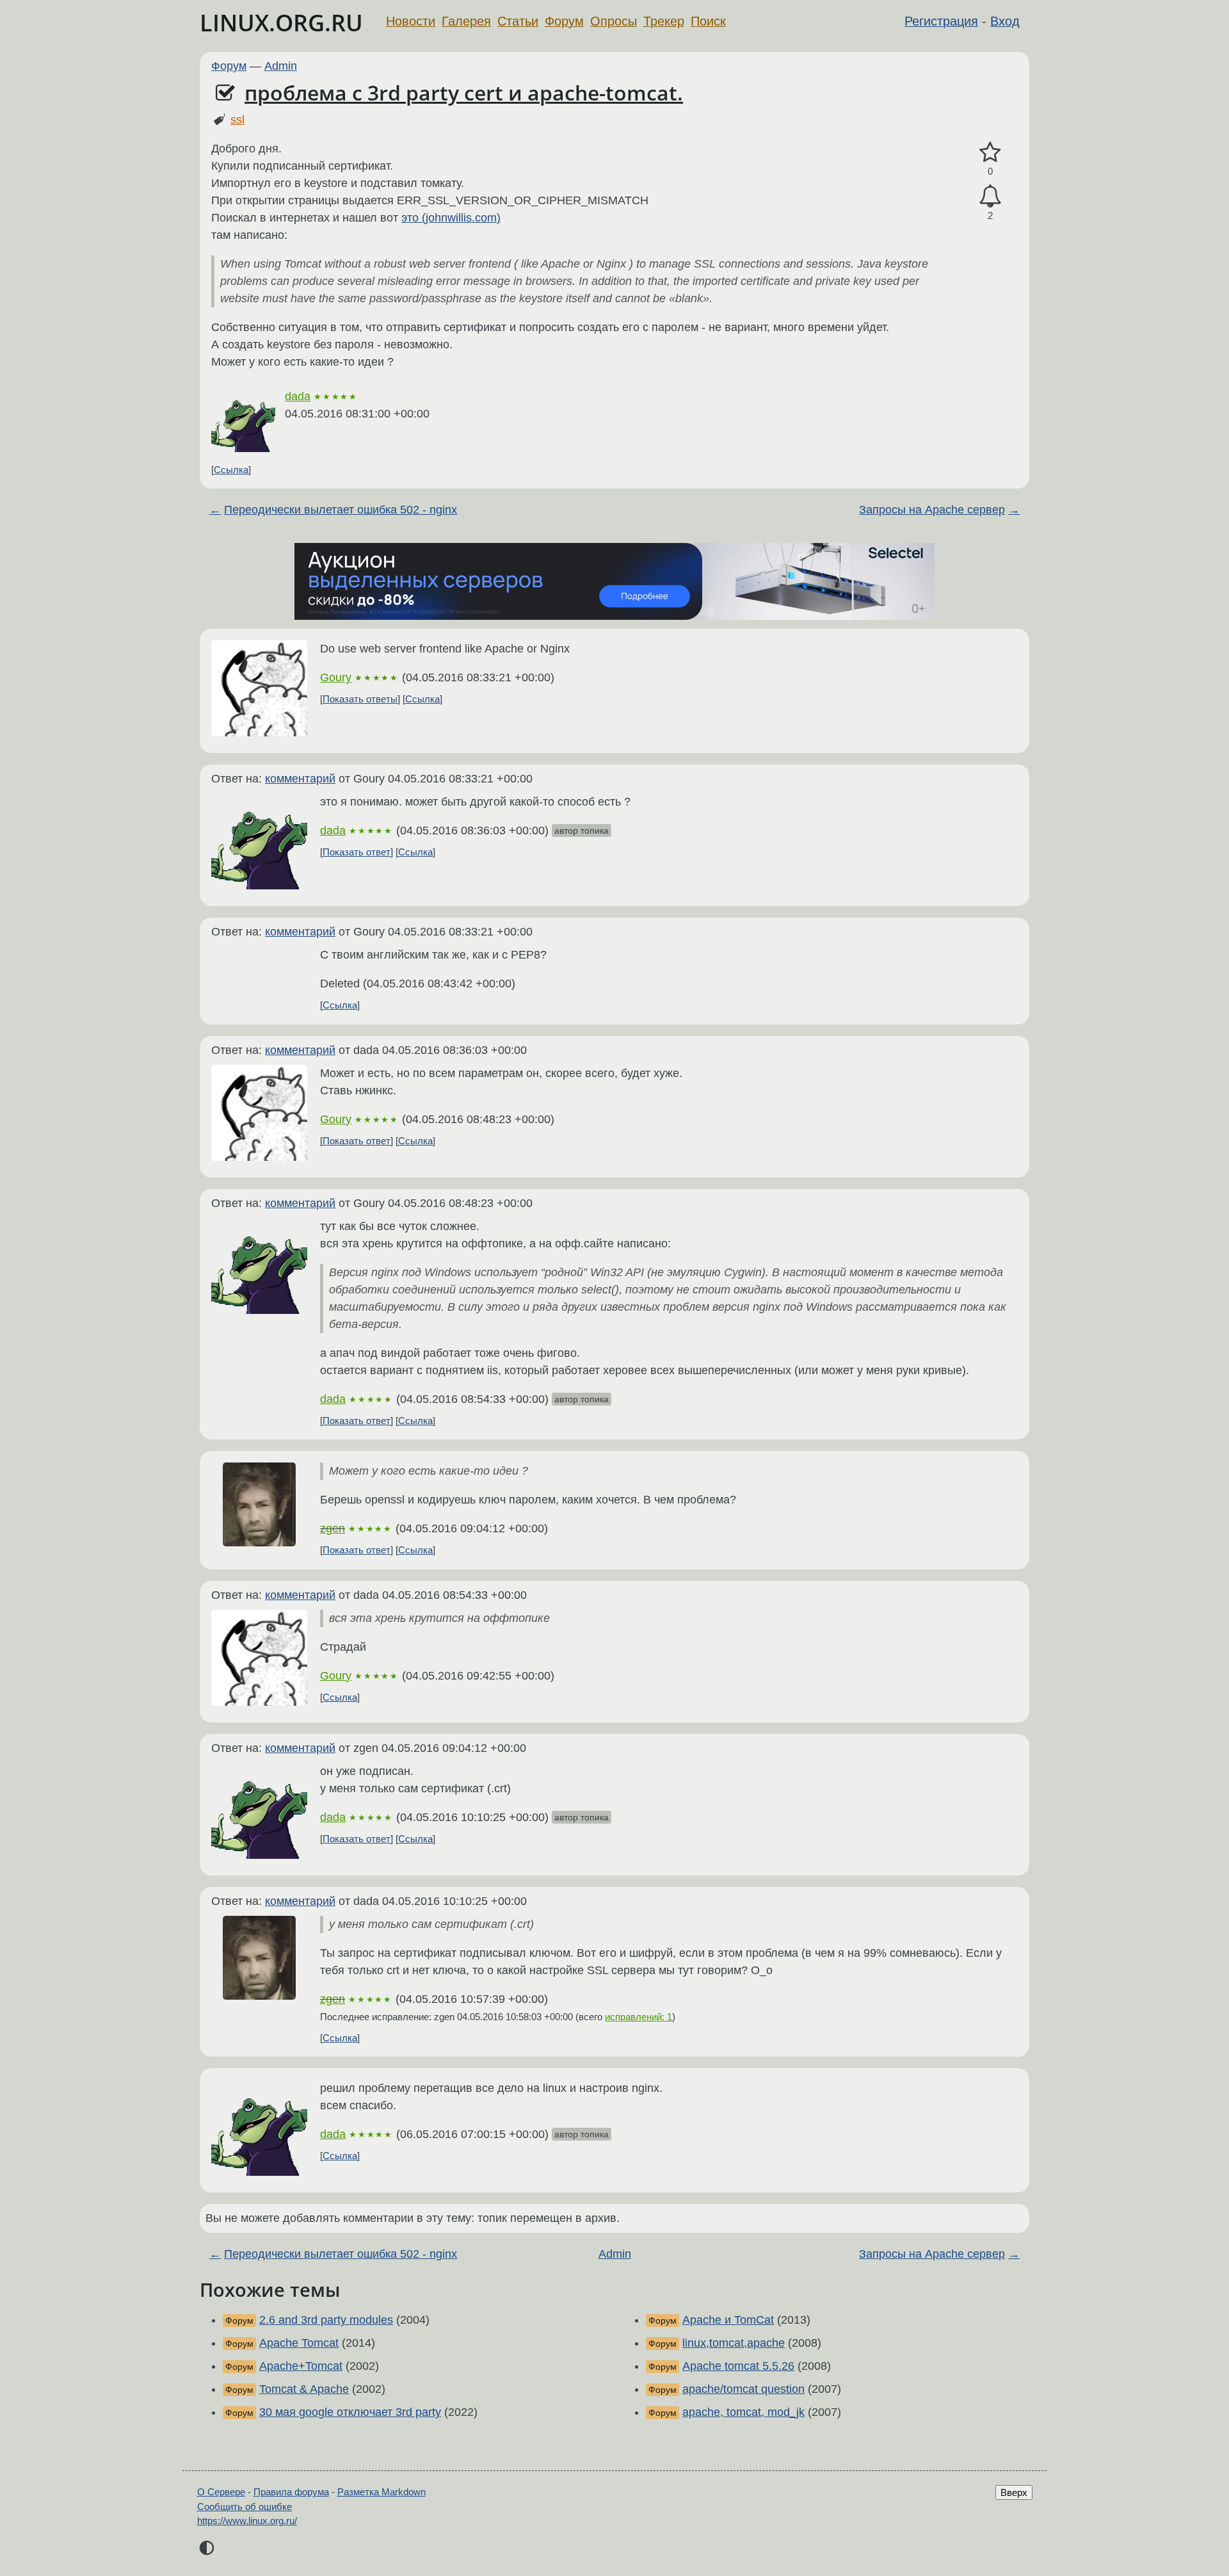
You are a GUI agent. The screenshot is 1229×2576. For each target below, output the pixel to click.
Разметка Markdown (382, 2492)
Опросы (614, 21)
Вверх (1014, 2492)
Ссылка (231, 470)
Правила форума (291, 2492)
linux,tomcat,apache (734, 2343)
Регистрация (941, 21)
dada (298, 396)
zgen (333, 1528)
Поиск (708, 21)
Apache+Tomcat (301, 2366)
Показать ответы (360, 699)
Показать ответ (357, 852)
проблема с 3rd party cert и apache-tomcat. (464, 93)
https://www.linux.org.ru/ (247, 2521)
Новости (411, 21)
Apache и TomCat (728, 2320)
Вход (1005, 21)
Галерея (466, 21)
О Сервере (221, 2492)
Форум (564, 21)
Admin (281, 66)
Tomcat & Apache (304, 2389)
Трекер (664, 21)
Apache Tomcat (299, 2343)
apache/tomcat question (743, 2389)
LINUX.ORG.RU (281, 23)
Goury (336, 677)
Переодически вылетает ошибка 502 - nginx (341, 510)
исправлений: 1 (639, 2017)
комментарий (300, 779)
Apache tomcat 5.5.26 (738, 2366)
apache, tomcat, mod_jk (743, 2412)
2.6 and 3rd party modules (326, 2320)
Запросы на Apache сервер (932, 510)
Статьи (518, 21)
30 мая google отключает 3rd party (350, 2412)
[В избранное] (990, 153)
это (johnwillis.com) (451, 218)
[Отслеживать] (990, 196)
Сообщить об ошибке (245, 2507)
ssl (237, 120)
